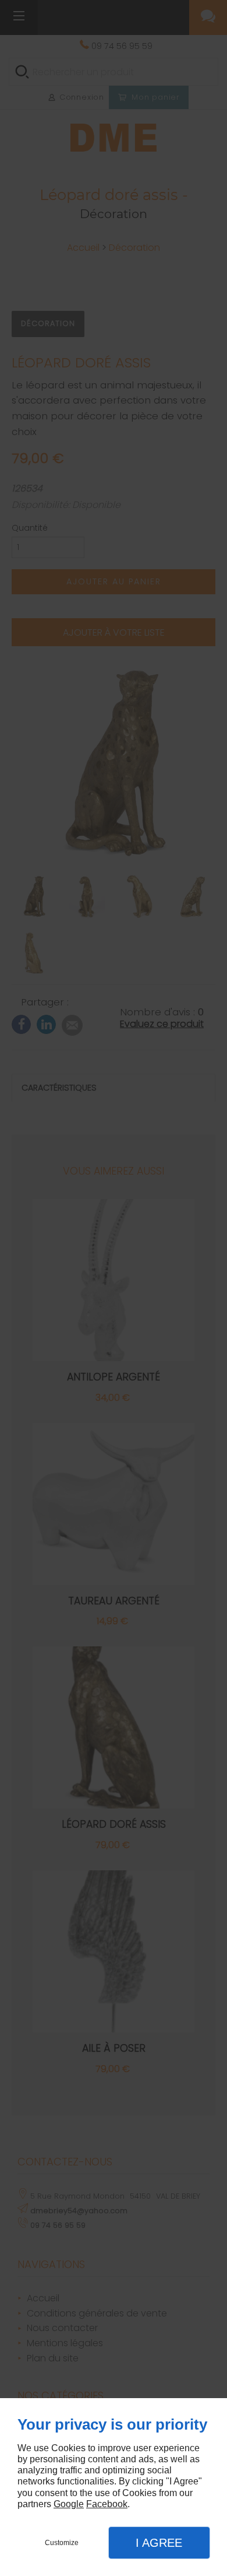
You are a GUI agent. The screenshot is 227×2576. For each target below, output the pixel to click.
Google (69, 2504)
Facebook (107, 2504)
